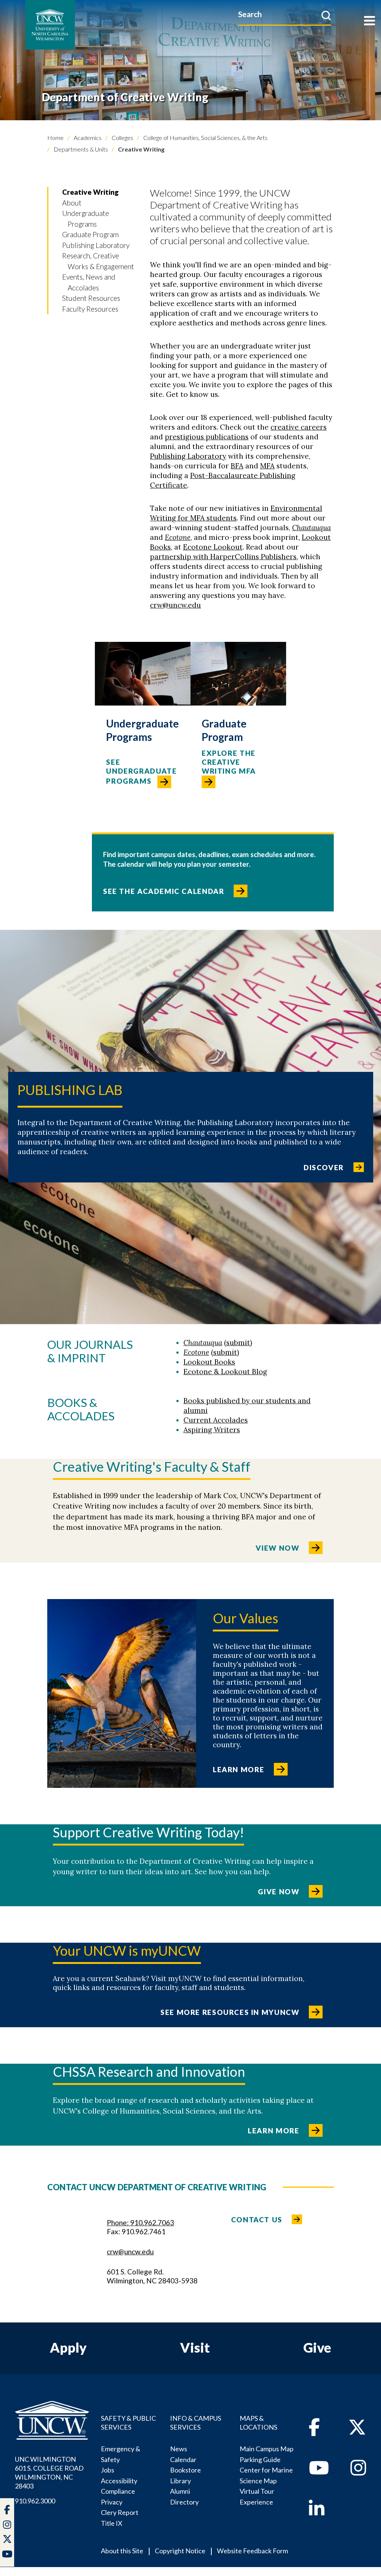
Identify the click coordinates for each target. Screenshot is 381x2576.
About (72, 203)
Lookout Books (209, 1362)
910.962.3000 (35, 2501)
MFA (267, 466)
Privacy (112, 2502)
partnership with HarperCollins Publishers (223, 557)
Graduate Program (90, 234)
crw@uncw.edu (175, 605)
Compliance (118, 2491)
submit (238, 1343)
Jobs (108, 2470)
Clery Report (120, 2512)
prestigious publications (207, 437)
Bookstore (185, 2470)
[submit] (326, 15)
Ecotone (178, 537)
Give (317, 2347)
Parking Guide (260, 2459)
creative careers (299, 427)
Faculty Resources (90, 309)
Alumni (180, 2491)
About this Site (122, 2551)
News (179, 2449)
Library (180, 2481)
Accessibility (119, 2481)
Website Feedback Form (252, 2551)
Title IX (112, 2523)
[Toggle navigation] (369, 21)
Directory (184, 2502)
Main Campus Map (267, 2449)
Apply (68, 2347)
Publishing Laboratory (96, 245)
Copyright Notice (180, 2551)
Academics (87, 138)
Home (55, 138)
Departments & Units (80, 149)
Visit (195, 2347)
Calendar (183, 2459)
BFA (237, 466)
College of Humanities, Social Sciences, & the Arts (205, 138)
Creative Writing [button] (90, 192)
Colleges (122, 138)
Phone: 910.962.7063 (140, 2222)
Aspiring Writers (212, 1430)
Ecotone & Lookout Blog (225, 1372)
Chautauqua (311, 528)
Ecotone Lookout (213, 547)
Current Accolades (216, 1420)
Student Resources (91, 298)
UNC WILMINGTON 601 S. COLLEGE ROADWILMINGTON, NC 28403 (49, 2472)
